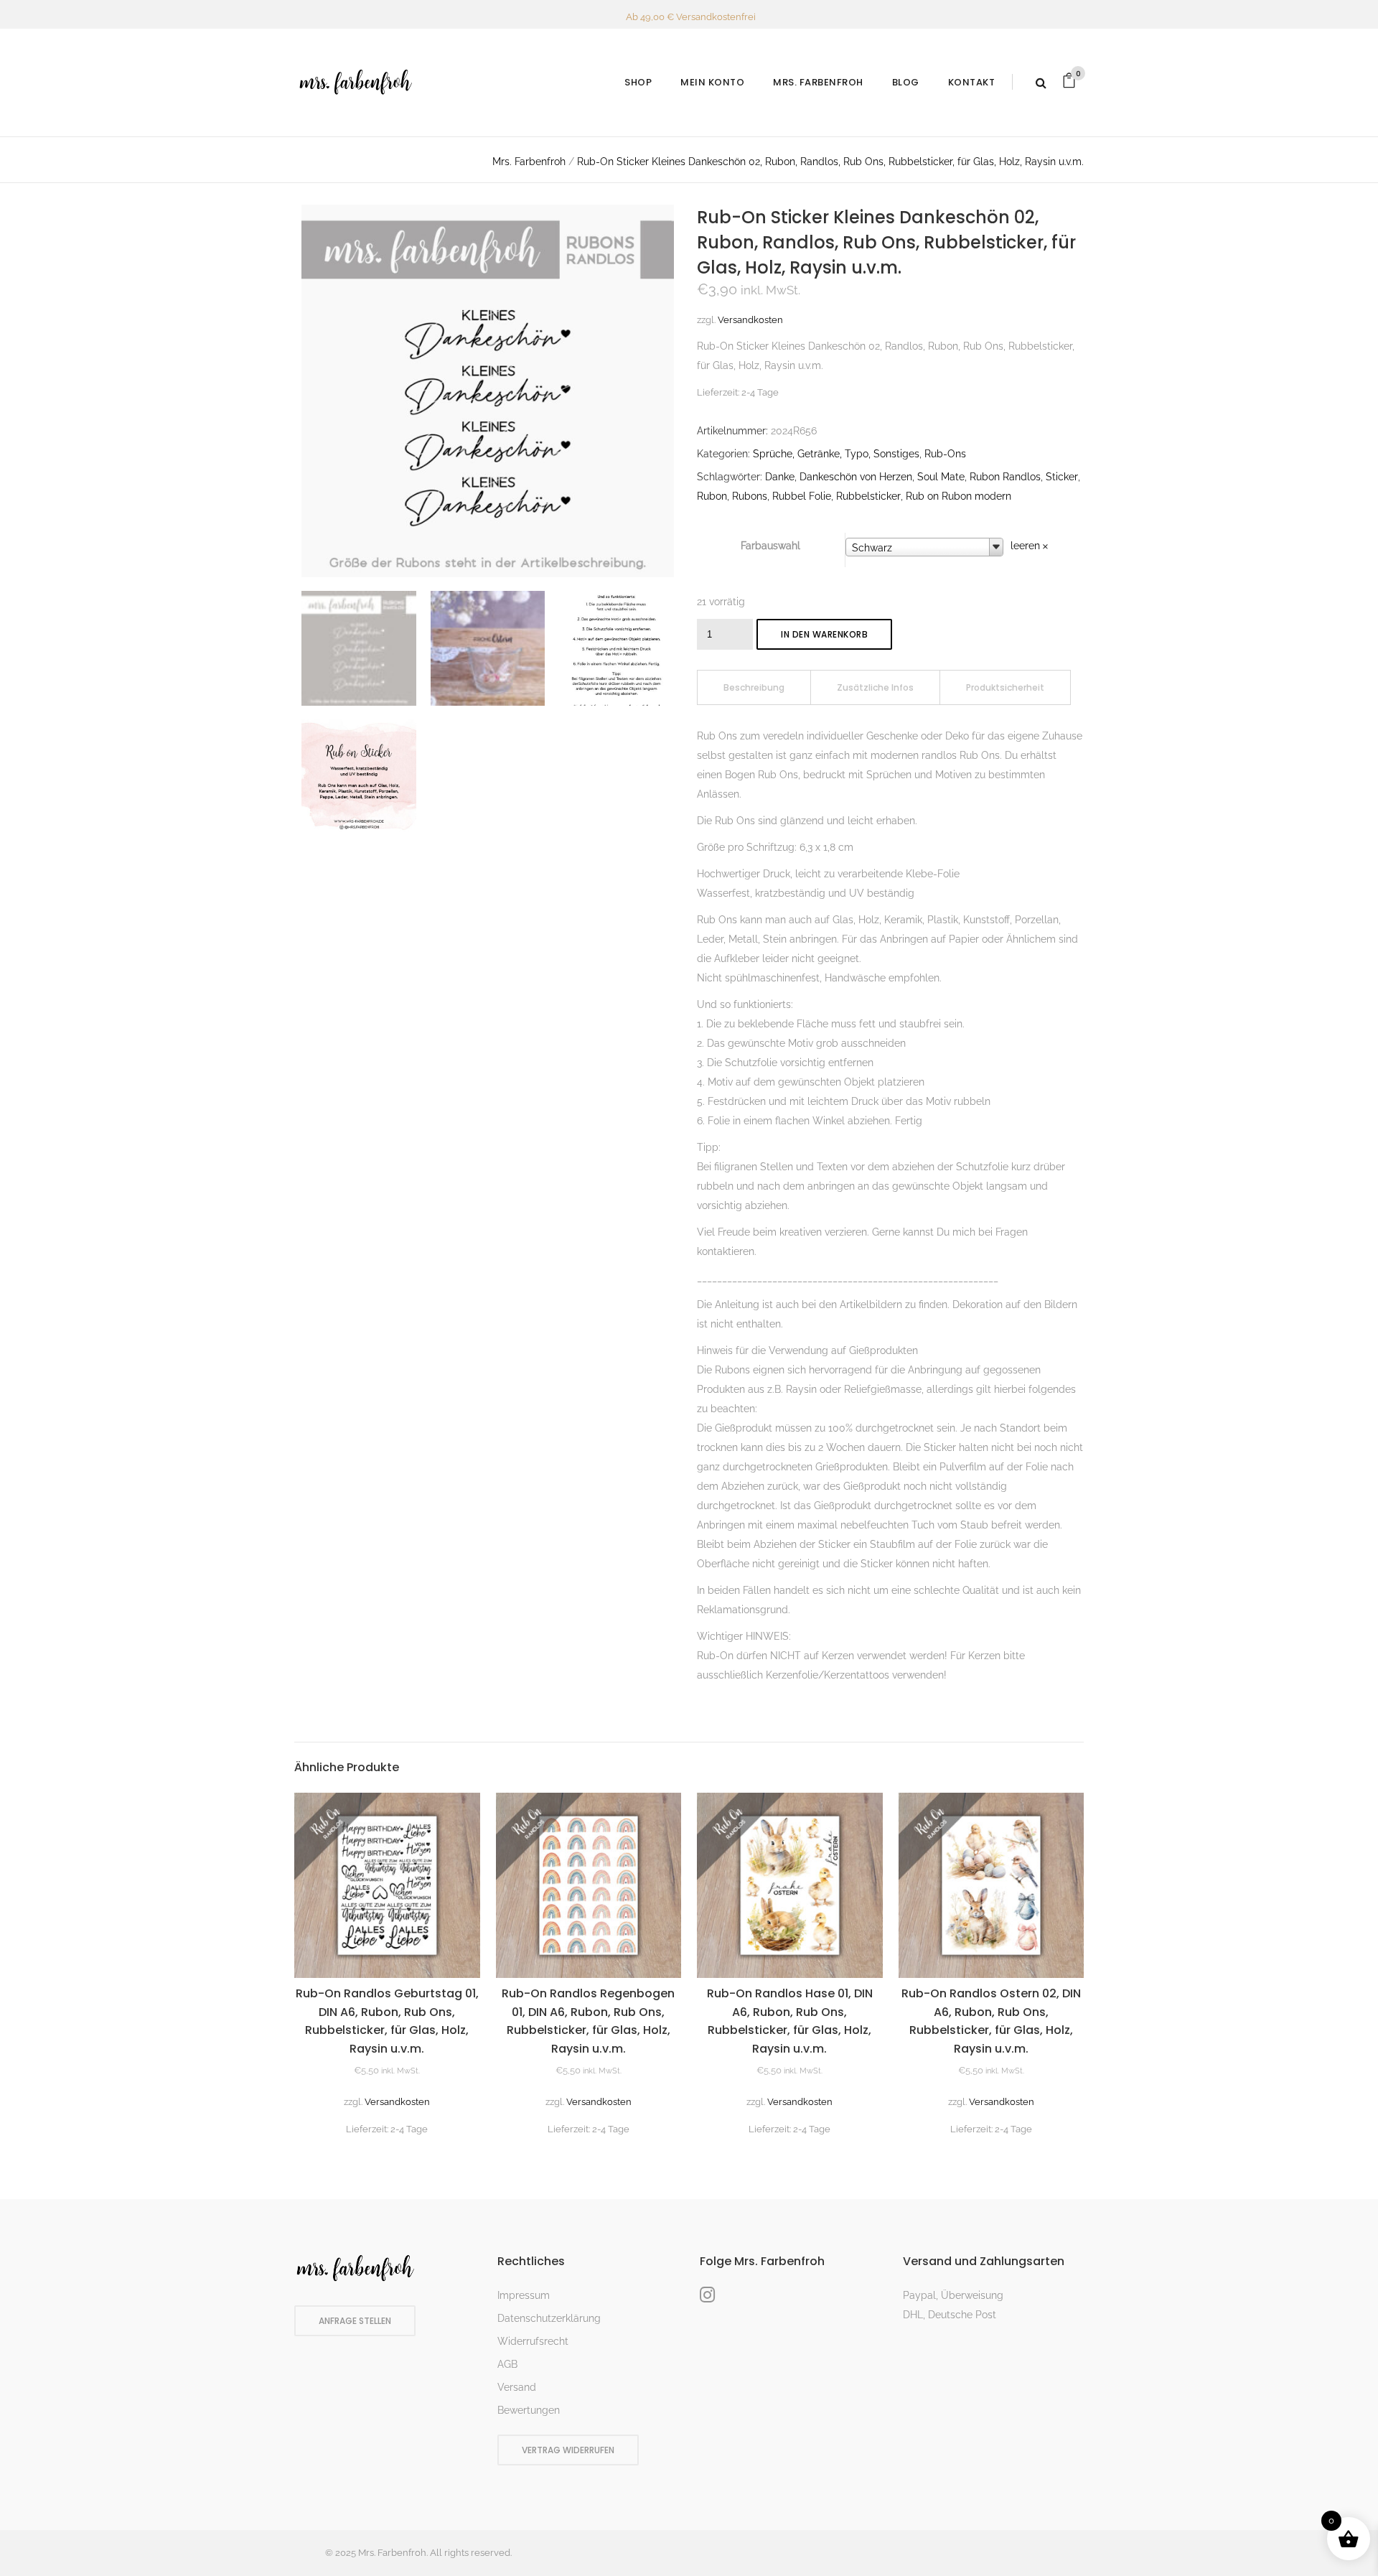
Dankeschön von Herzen (856, 477)
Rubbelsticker (868, 496)
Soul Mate (941, 477)
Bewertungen (529, 2410)
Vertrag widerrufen (568, 2450)
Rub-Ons (945, 454)
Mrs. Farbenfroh (529, 162)
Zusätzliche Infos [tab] (875, 687)
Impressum (524, 2295)
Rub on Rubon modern (958, 496)
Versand (517, 2387)
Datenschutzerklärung (549, 2318)
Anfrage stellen (355, 2321)
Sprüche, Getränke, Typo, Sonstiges (836, 454)
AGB (507, 2364)
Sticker (1062, 477)
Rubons (750, 496)
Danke (780, 477)
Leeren (1025, 546)
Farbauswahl (770, 546)
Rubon (712, 496)
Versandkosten (750, 320)
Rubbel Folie (802, 496)
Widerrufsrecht (533, 2341)
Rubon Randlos (1005, 477)
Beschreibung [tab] (754, 687)
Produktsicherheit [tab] (1005, 687)
